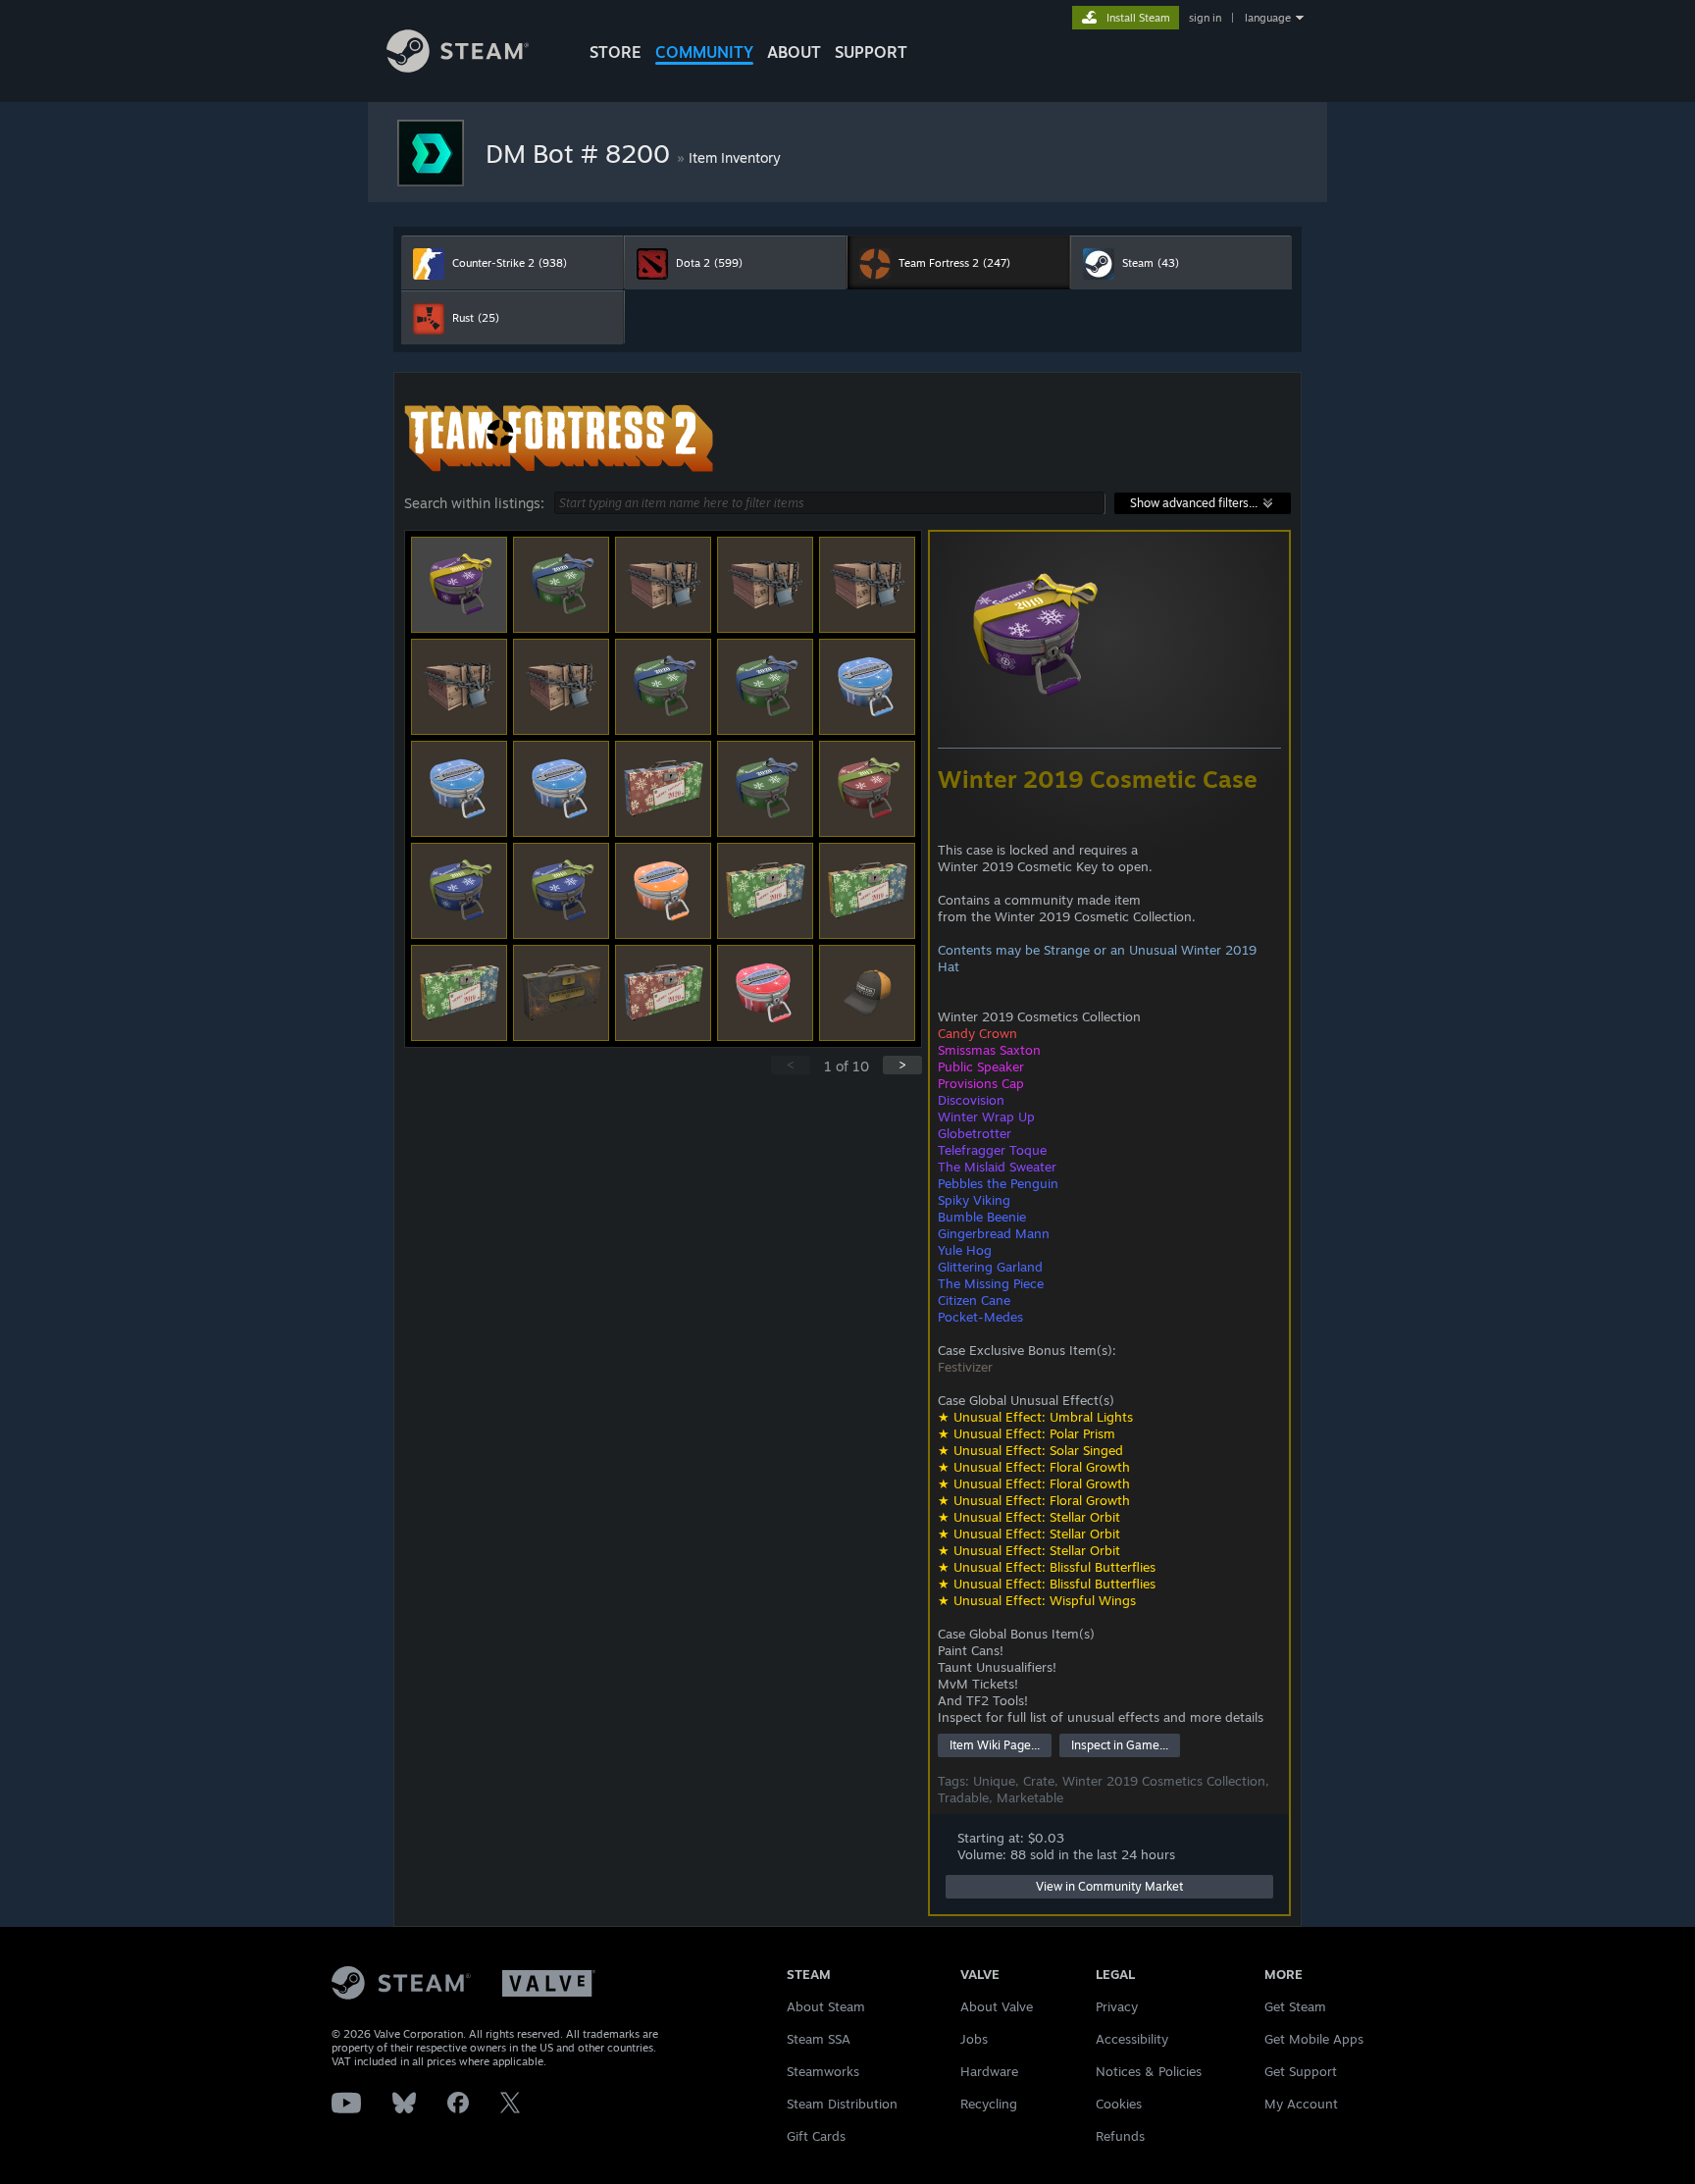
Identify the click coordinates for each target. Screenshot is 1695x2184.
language (1268, 18)
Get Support (1301, 2071)
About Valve (997, 2006)
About (794, 52)
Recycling (989, 2104)
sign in (1205, 18)
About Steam (826, 2006)
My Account (1301, 2104)
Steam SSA (819, 2039)
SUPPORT (871, 52)
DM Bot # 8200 (581, 153)
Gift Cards (816, 2136)
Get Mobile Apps (1314, 2039)
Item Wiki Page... (995, 1745)
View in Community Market (1109, 1886)
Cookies (1119, 2104)
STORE (616, 52)
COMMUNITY (704, 52)
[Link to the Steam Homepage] (458, 67)
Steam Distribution (842, 2104)
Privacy (1117, 2006)
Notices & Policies (1149, 2071)
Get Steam (1295, 2006)
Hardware (989, 2071)
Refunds (1120, 2136)
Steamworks (823, 2071)
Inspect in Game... (1120, 1745)
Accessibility (1132, 2039)
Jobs (974, 2039)
